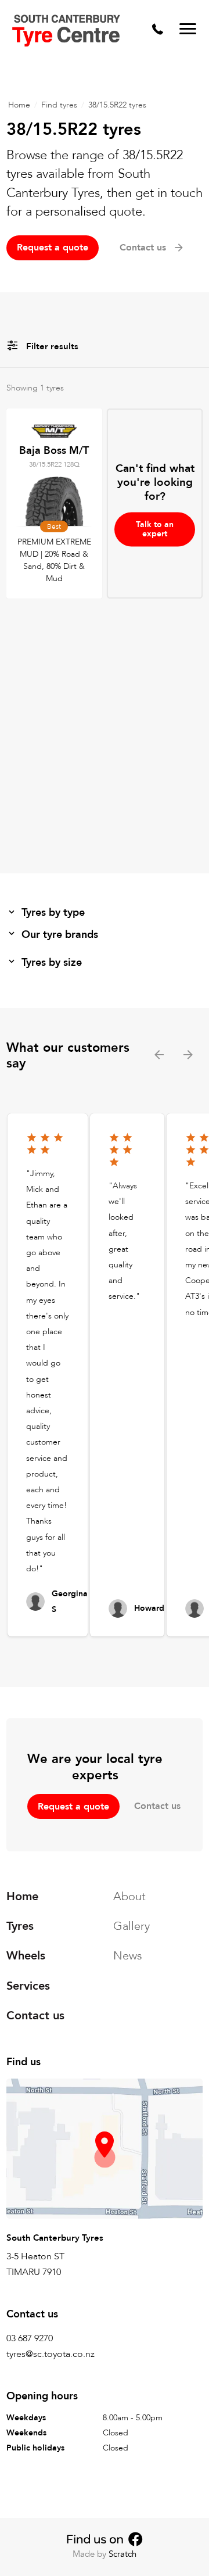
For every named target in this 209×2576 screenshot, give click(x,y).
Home (19, 105)
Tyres (20, 1927)
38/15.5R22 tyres (117, 105)
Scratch (122, 2554)
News (128, 1956)
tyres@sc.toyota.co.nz (51, 2355)
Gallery (131, 1927)
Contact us (157, 1806)
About (129, 1896)
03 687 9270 (30, 2338)
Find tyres (59, 105)
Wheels (26, 1956)
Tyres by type (53, 913)
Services (28, 1986)
